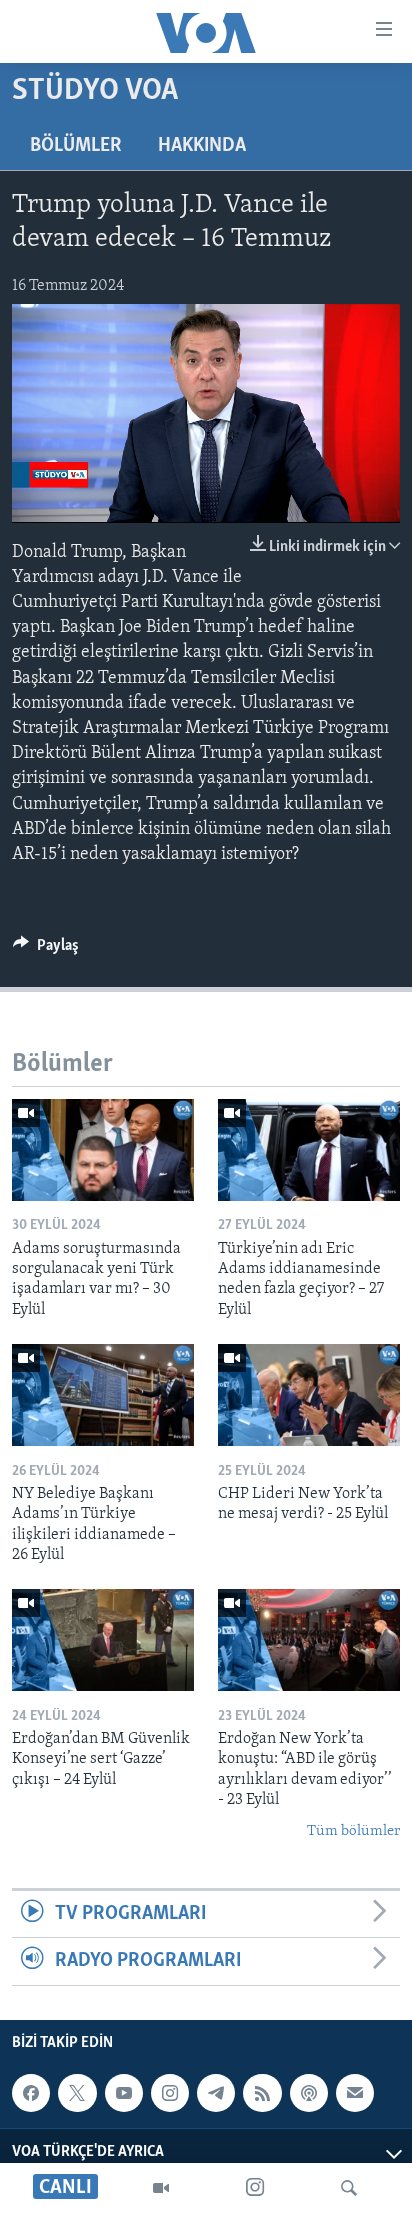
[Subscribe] (355, 2093)
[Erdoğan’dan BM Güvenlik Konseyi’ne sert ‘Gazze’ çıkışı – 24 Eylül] (103, 1640)
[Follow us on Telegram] (216, 2093)
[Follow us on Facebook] (31, 2093)
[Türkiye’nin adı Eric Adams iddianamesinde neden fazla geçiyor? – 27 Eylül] (309, 1150)
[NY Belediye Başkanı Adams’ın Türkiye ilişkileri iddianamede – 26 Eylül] (103, 1395)
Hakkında (202, 146)
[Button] (46, 950)
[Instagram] (255, 2188)
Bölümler (76, 146)
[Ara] (349, 2188)
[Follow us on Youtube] (124, 2093)
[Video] (161, 2188)
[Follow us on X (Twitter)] (77, 2093)
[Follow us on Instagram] (170, 2093)
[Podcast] (309, 2093)
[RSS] (262, 2093)
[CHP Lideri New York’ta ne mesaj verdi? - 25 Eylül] (309, 1395)
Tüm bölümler (353, 1831)
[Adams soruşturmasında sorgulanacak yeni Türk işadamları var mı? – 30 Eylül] (103, 1150)
